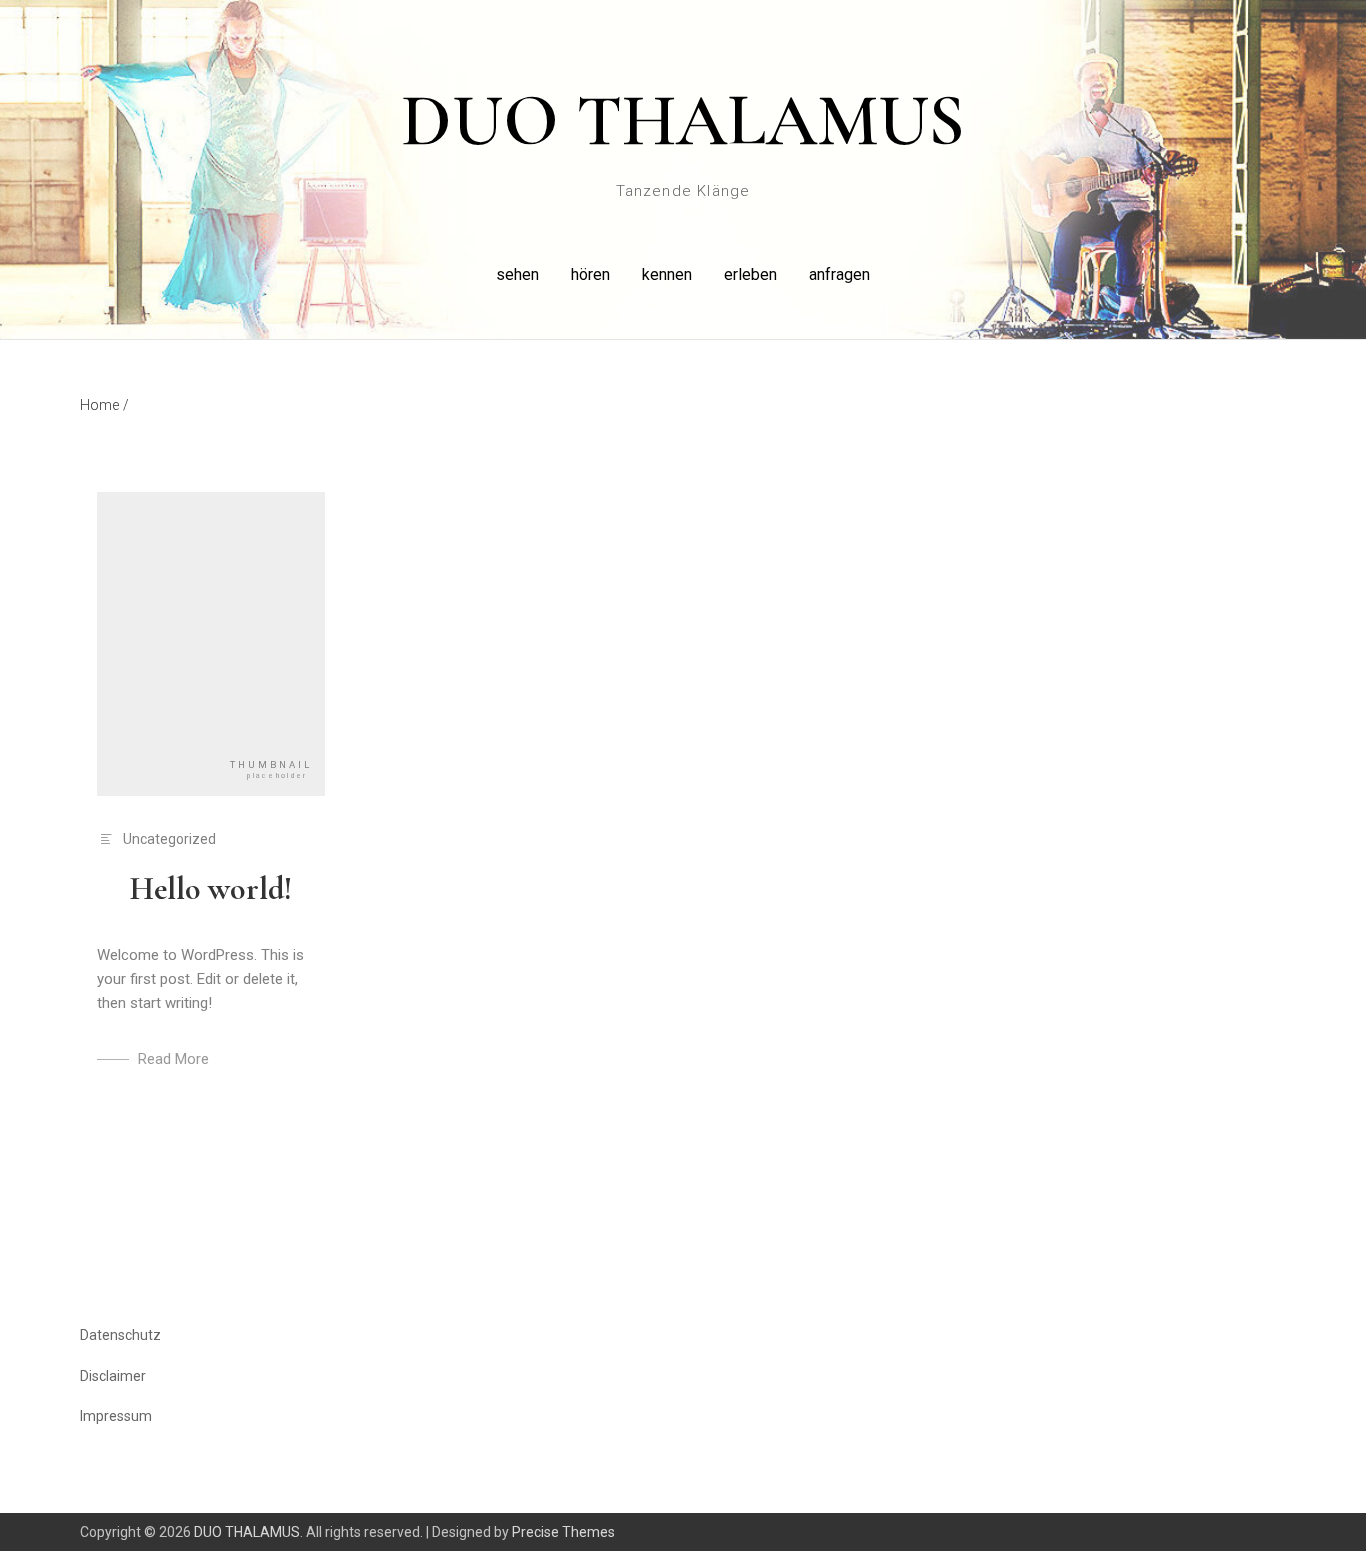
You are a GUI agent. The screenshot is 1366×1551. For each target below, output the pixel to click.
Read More (173, 1059)
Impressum (116, 1416)
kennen (667, 274)
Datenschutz (120, 1335)
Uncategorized (169, 839)
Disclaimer (113, 1376)
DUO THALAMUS (683, 121)
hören (590, 274)
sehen (517, 274)
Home (104, 405)
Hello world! (211, 888)
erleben (750, 274)
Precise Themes (563, 1532)
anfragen (839, 274)
